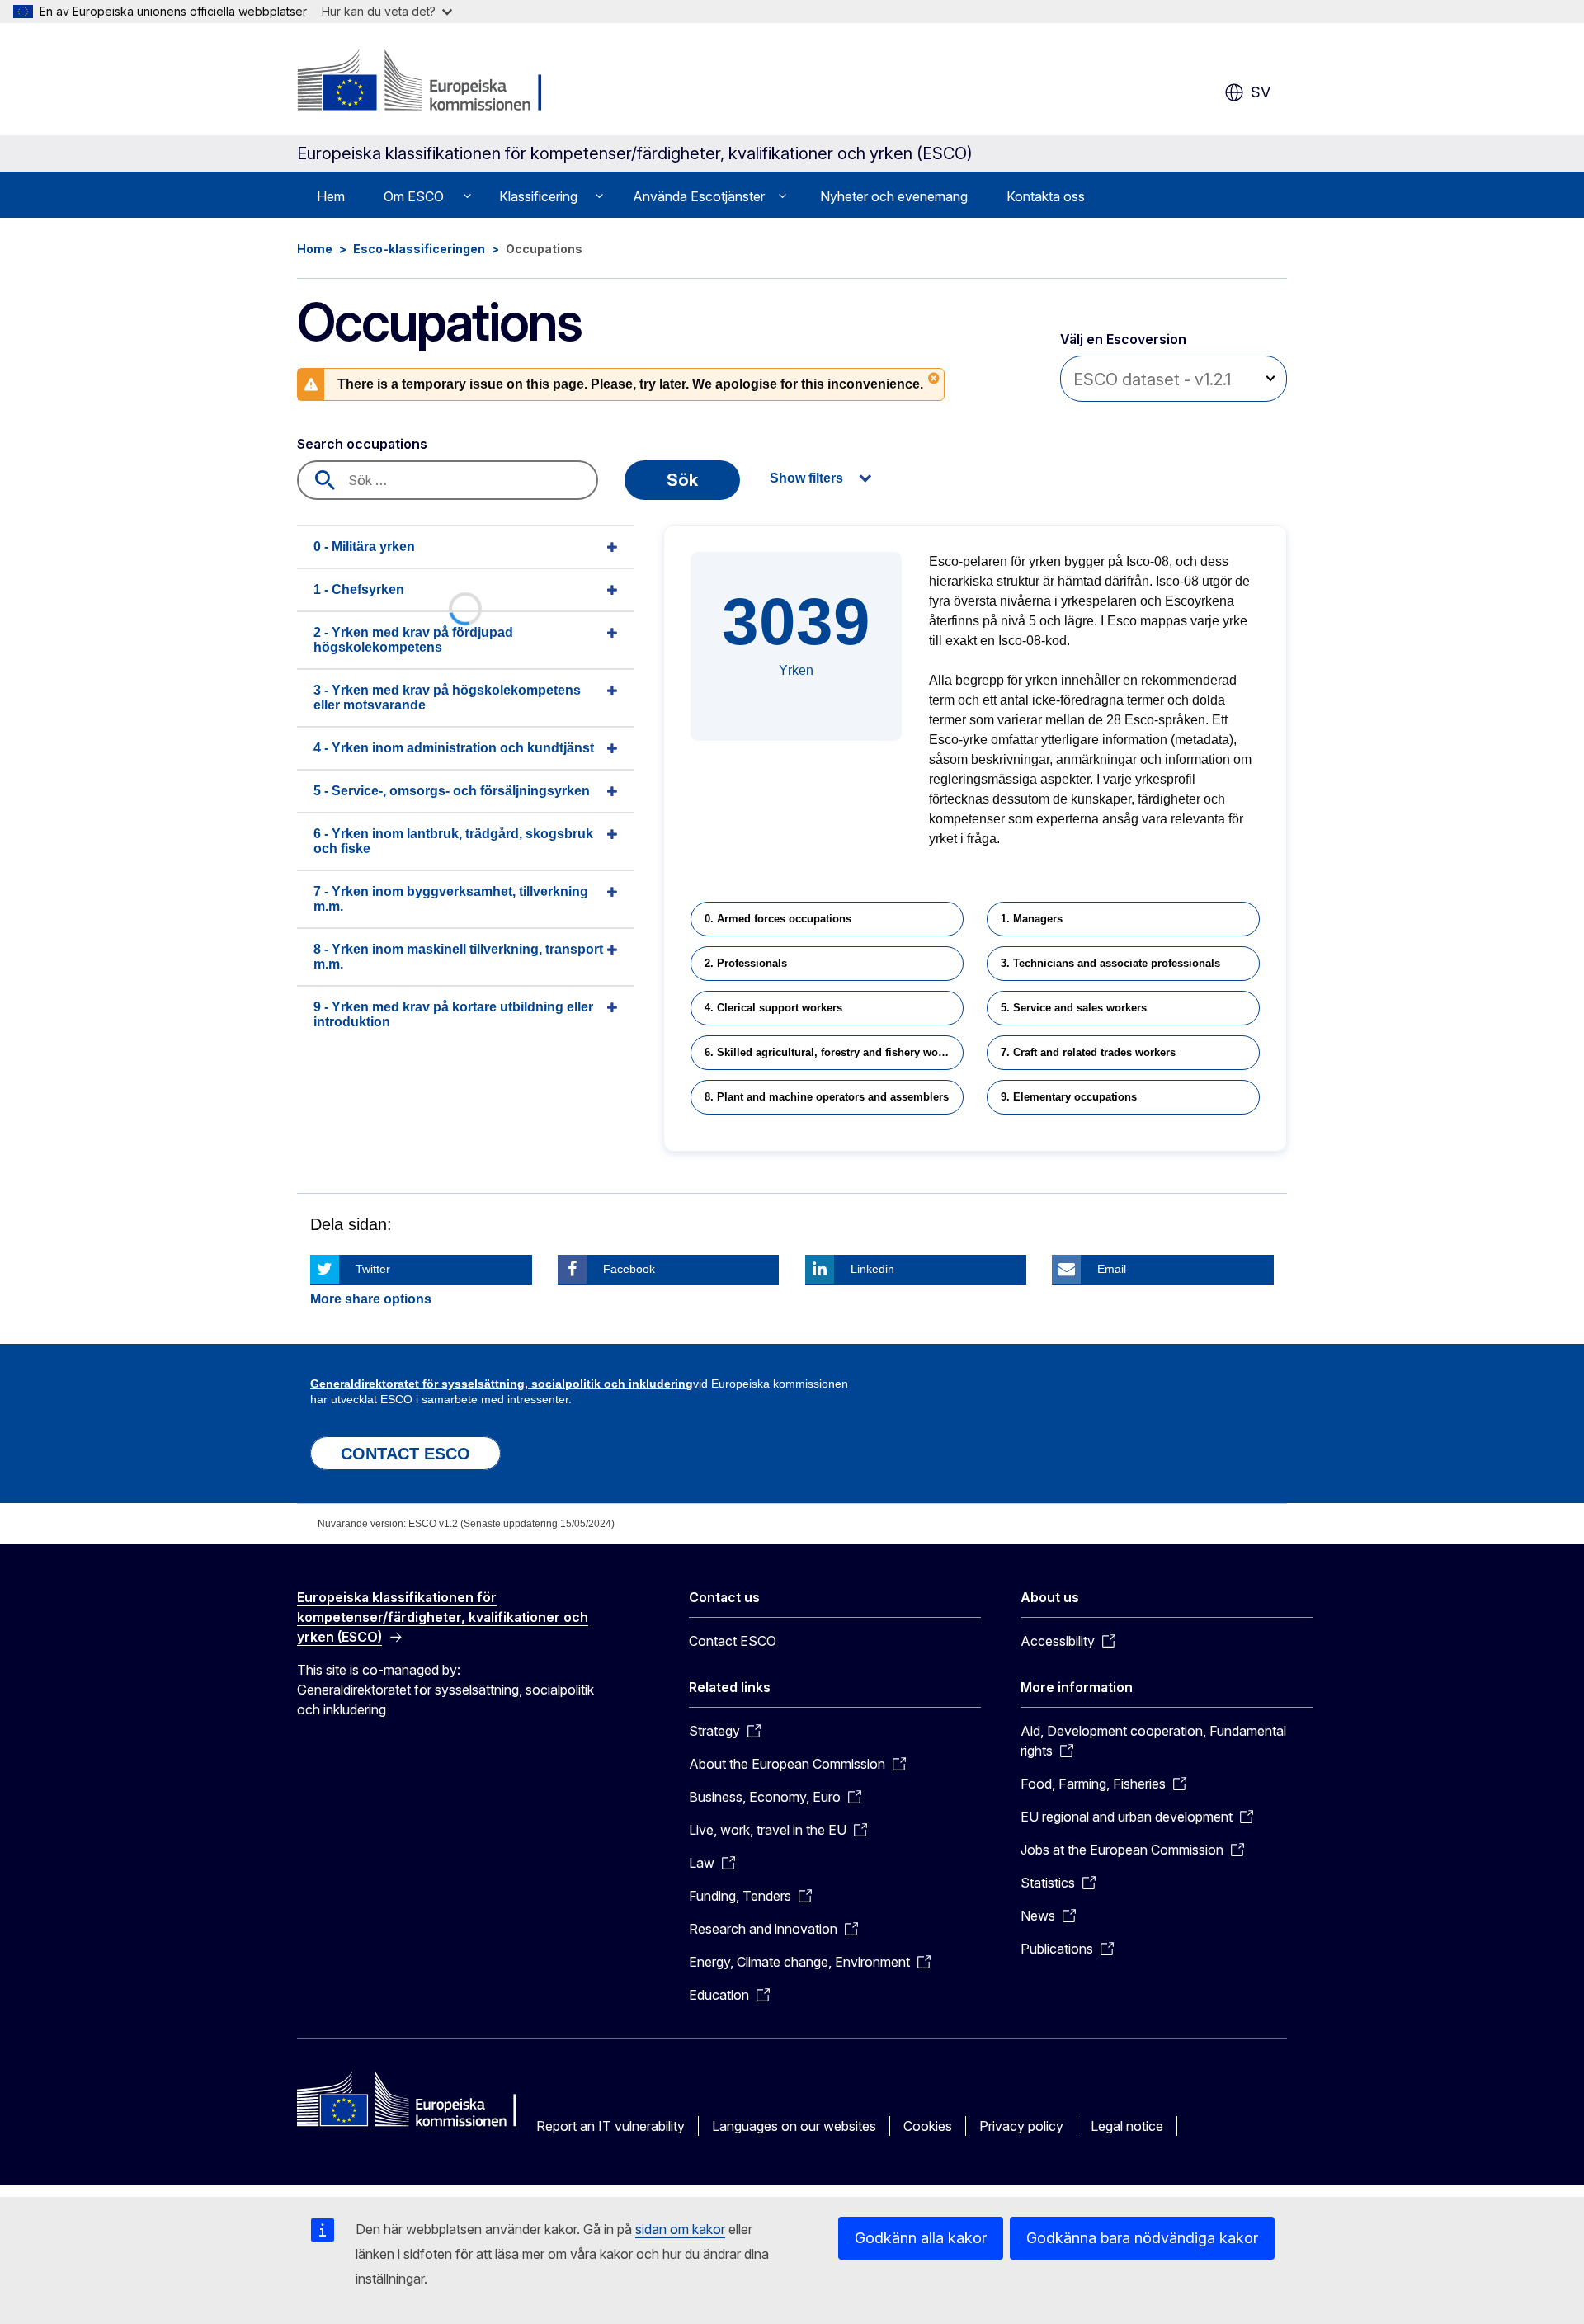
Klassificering (538, 196)
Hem (331, 196)
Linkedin (872, 1269)
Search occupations (362, 444)
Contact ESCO (733, 1641)
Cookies (928, 2126)
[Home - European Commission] (430, 82)
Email (1112, 1269)
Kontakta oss (1046, 196)
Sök (682, 480)
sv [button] (1261, 92)
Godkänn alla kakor (921, 2238)
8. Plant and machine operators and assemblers (827, 1097)
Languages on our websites (794, 2126)
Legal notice (1127, 2126)
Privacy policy (1021, 2126)
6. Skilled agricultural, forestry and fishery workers (834, 1052)
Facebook (629, 1269)
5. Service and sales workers (1074, 1008)
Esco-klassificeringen (419, 249)
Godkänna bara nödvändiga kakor (1142, 2238)
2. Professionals (746, 963)
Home (315, 249)
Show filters (806, 478)
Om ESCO (414, 196)
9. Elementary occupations (1069, 1097)
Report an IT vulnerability (610, 2126)
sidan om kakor (680, 2229)
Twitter (373, 1269)
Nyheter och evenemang (894, 196)
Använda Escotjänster (699, 196)
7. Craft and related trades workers (1088, 1052)
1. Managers (1032, 919)
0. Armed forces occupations (778, 919)
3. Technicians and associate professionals (1110, 963)
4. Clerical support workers (773, 1008)
